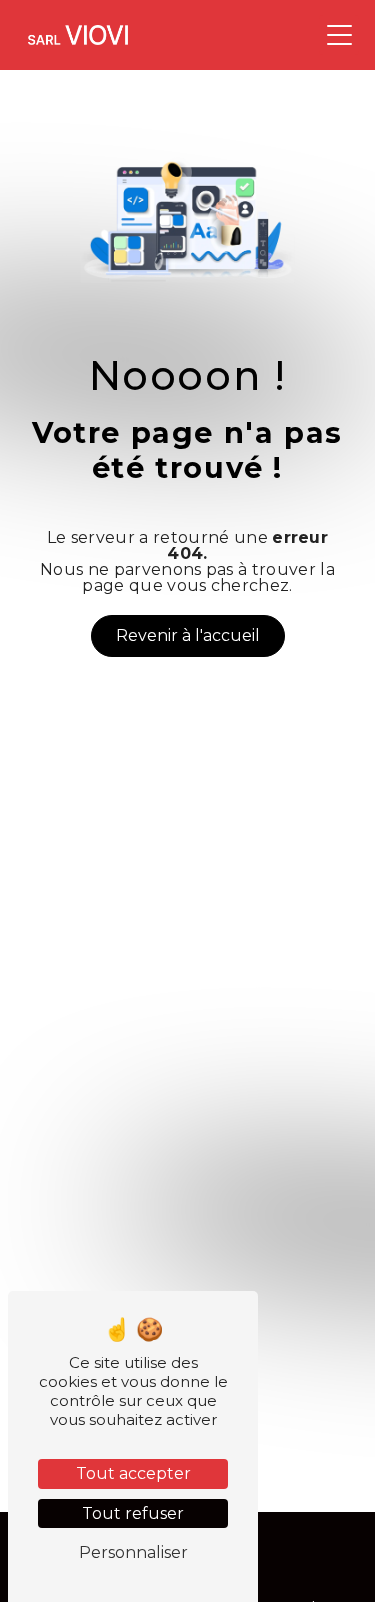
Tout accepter (133, 1473)
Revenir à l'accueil (188, 635)
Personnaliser (133, 1552)
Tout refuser (133, 1513)
